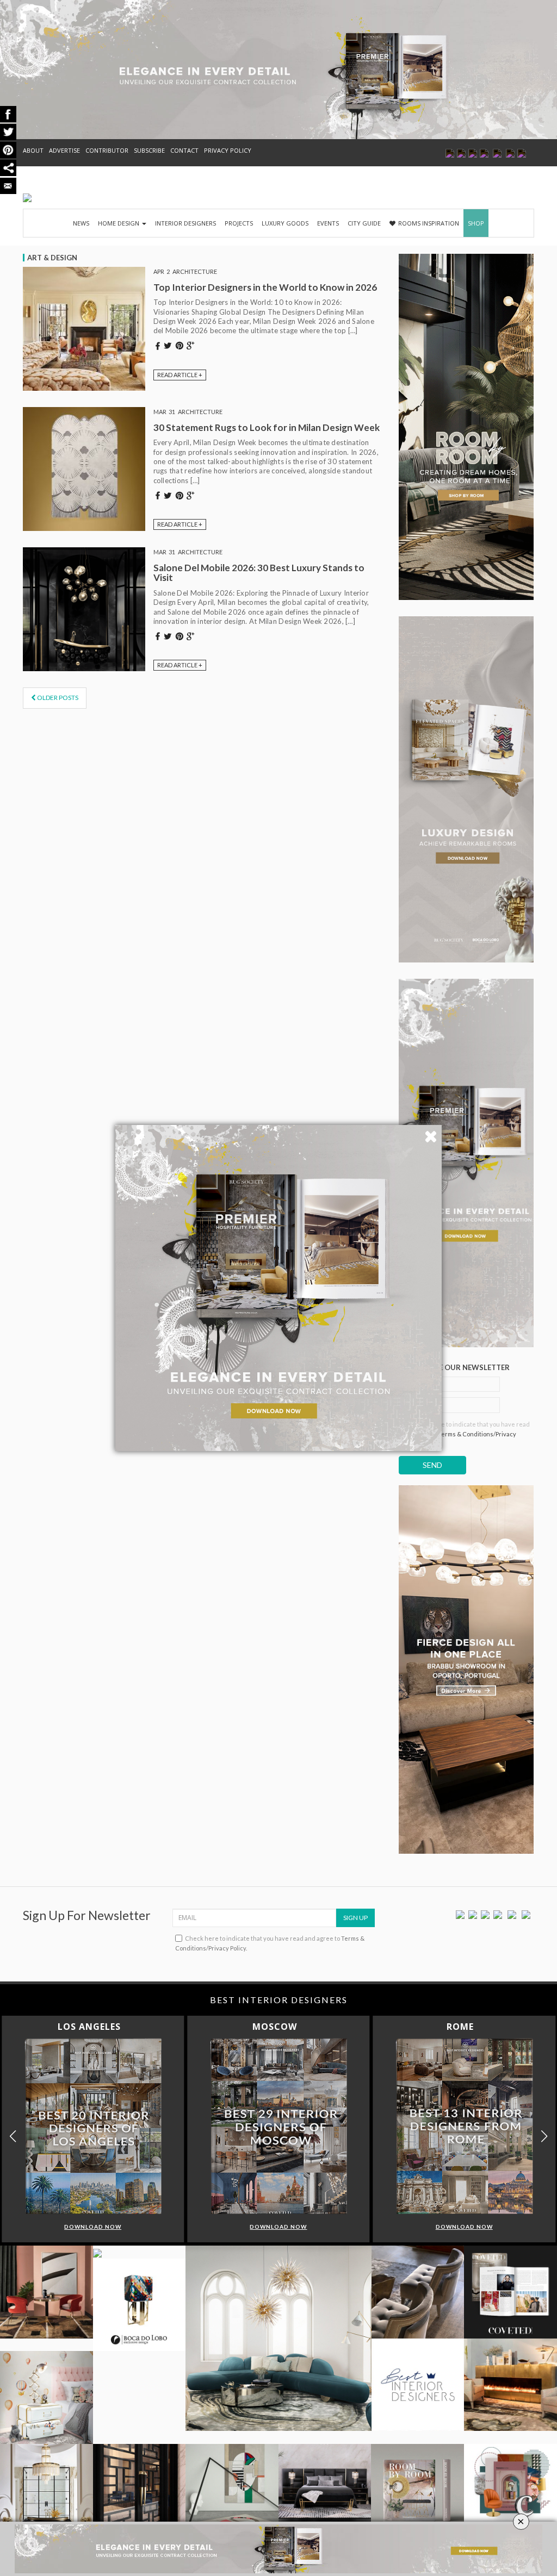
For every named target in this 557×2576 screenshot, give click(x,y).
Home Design (119, 223)
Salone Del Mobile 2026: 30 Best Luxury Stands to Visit (259, 573)
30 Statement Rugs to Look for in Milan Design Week (267, 427)
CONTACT (184, 150)
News (81, 223)
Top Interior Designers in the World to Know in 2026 (265, 287)
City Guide (364, 223)
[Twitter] (473, 1914)
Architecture (195, 271)
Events (328, 223)
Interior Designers (185, 223)
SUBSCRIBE (149, 150)
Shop (476, 223)
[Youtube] (498, 1914)
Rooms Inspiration (429, 223)
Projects (239, 223)
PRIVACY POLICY (228, 150)
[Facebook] (460, 1914)
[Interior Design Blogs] (27, 198)
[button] (544, 2136)
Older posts (57, 698)
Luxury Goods (285, 223)
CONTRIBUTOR (107, 150)
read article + (180, 375)
